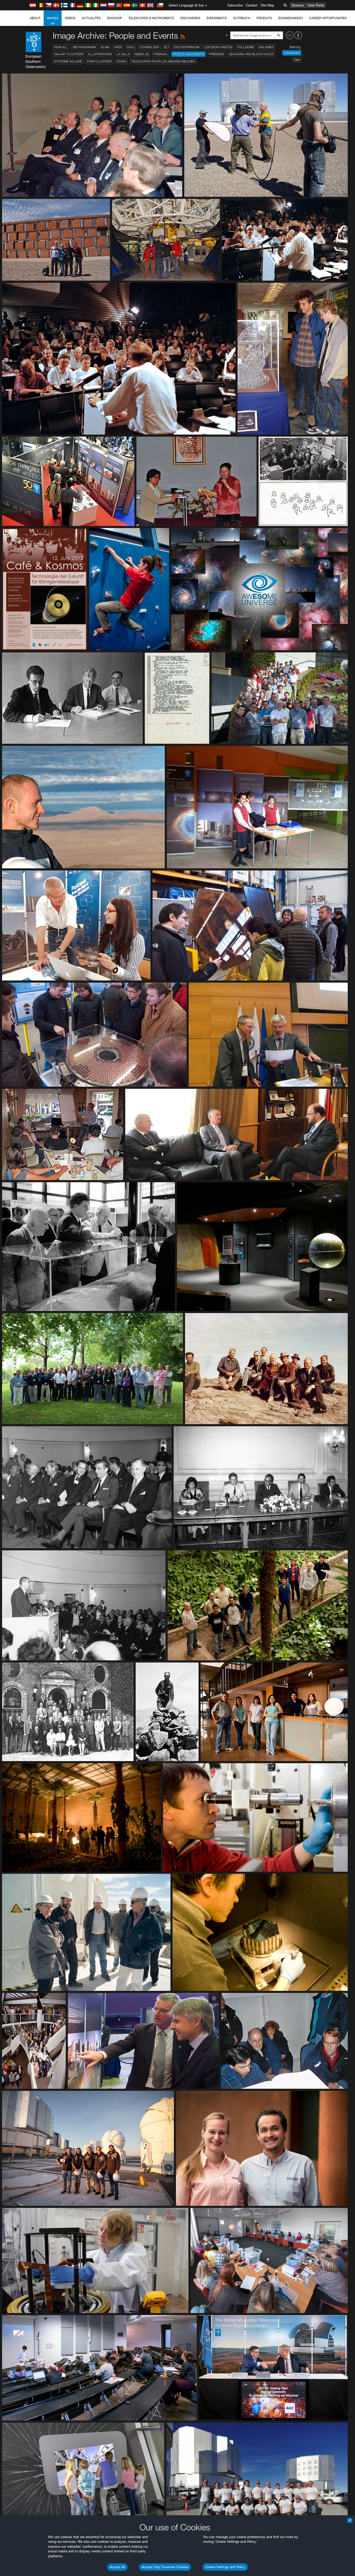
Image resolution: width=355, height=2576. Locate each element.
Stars (121, 61)
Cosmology (149, 47)
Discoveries (190, 18)
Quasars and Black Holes (251, 54)
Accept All (117, 2567)
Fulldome (246, 47)
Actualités (91, 18)
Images (53, 18)
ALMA (105, 47)
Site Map (267, 5)
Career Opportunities (328, 18)
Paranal (161, 54)
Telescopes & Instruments (151, 18)
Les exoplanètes (218, 47)
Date (297, 60)
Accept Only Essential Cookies (165, 2567)
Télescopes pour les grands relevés (163, 61)
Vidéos (70, 18)
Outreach (242, 18)
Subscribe (235, 5)
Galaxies (266, 47)
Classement (292, 53)
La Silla (123, 54)
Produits (264, 18)
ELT (167, 47)
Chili (131, 47)
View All (61, 47)
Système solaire (68, 61)
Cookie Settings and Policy (225, 2567)
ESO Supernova (187, 47)
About (35, 18)
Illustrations (100, 54)
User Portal (316, 5)
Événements (217, 18)
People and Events (188, 54)
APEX (118, 47)
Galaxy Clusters (69, 54)
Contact (252, 5)
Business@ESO (291, 18)
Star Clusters (99, 61)
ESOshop (115, 18)
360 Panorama (84, 47)
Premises (217, 54)
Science (298, 5)
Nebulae (142, 54)
